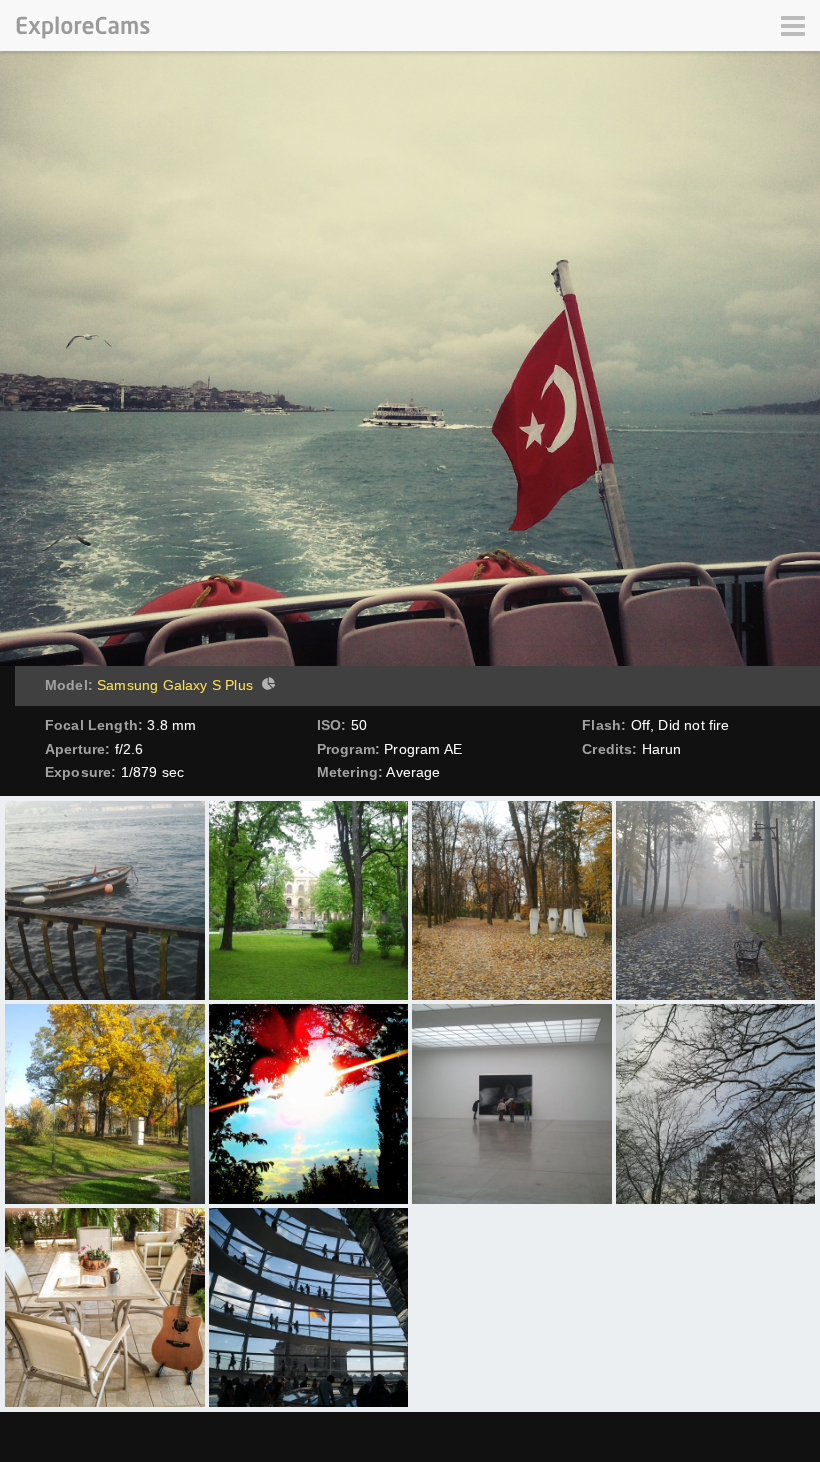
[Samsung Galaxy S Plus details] (266, 686)
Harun (662, 749)
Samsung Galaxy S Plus (175, 685)
